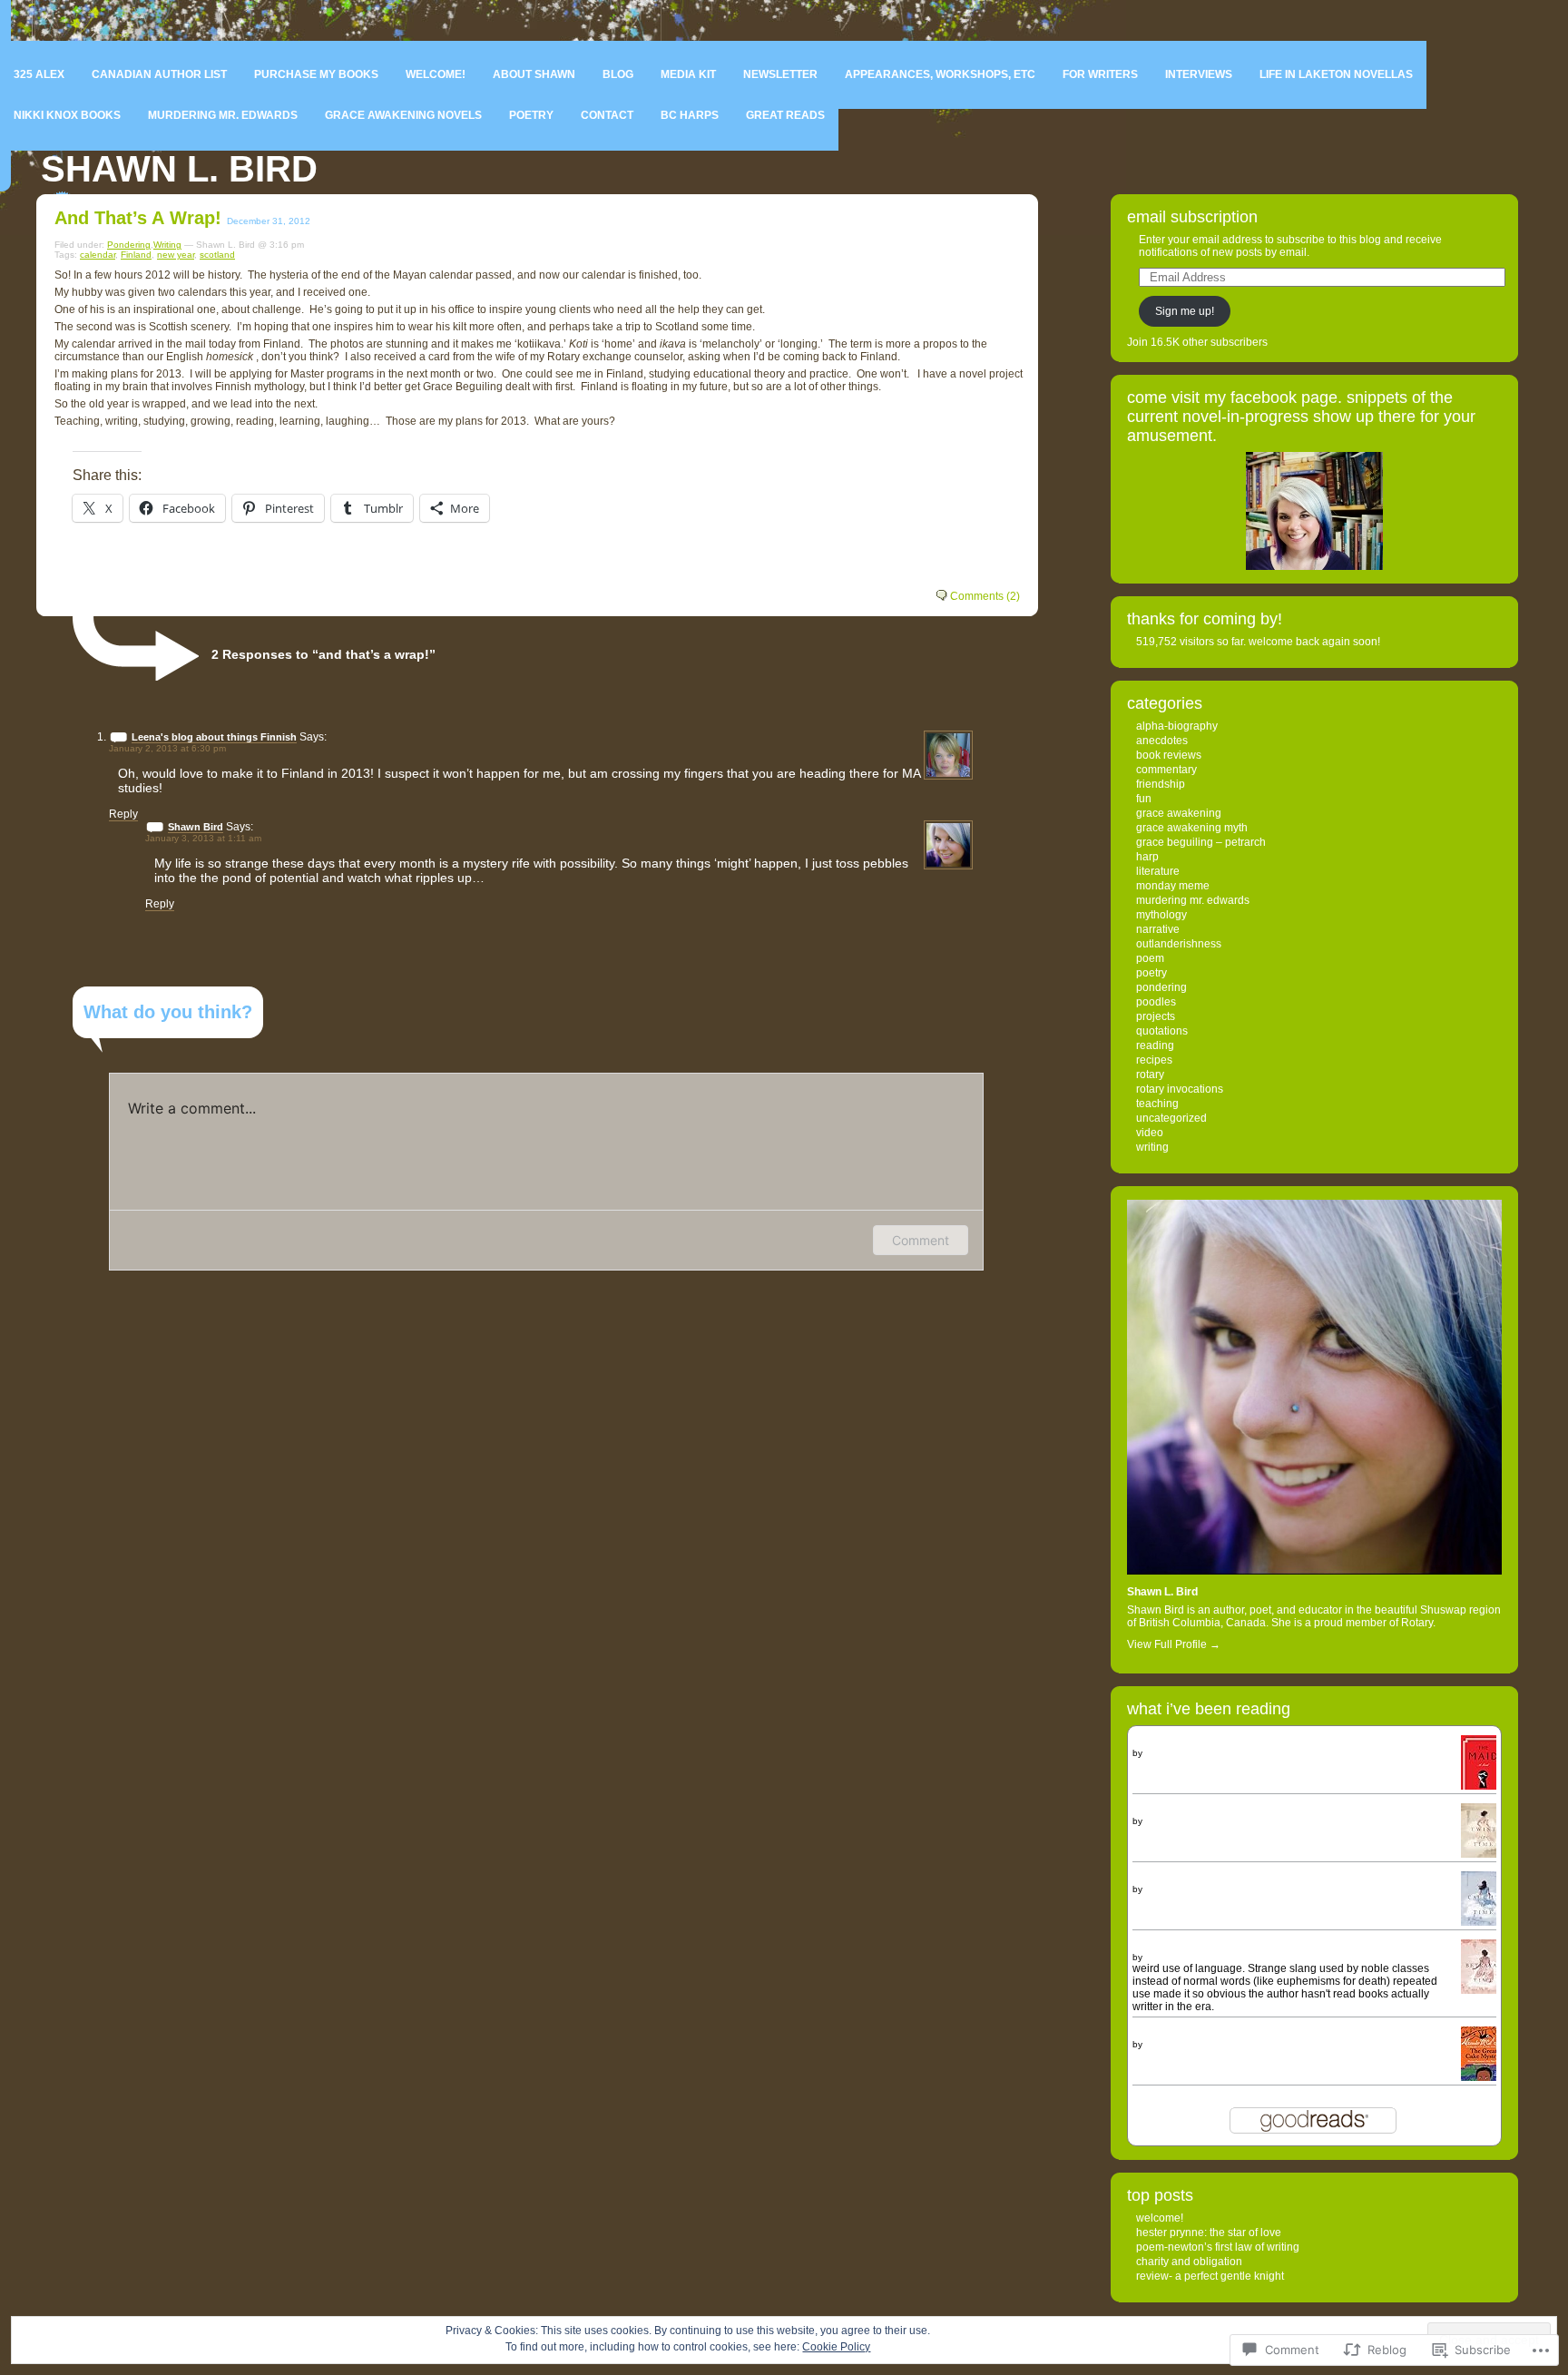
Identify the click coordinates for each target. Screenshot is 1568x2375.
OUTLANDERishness (1179, 944)
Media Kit (688, 74)
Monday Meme (1173, 886)
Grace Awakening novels (403, 115)
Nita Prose (1167, 1753)
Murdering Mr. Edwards (223, 115)
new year (176, 255)
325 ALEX (39, 74)
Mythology (1161, 915)
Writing (167, 245)
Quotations (1162, 1031)
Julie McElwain (1176, 1821)
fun (1144, 799)
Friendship (1161, 784)
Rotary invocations (1180, 1089)
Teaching (1157, 1104)
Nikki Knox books (67, 115)
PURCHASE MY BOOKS (316, 74)
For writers (1100, 74)
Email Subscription (1192, 217)
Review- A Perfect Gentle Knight (1210, 2276)
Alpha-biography (1177, 726)
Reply (123, 814)
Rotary (1150, 1075)
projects (1156, 1016)
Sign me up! (1185, 311)
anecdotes (1162, 741)
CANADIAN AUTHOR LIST (159, 74)
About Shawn (534, 74)
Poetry (531, 115)
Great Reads (785, 115)
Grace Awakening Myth (1192, 828)
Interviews (1199, 74)
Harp (1147, 857)
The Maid (1156, 1742)
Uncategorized (1171, 1118)
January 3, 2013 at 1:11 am (203, 838)
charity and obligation (1189, 2262)
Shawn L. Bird (179, 169)
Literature (1158, 871)
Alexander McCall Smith (1194, 2044)
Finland (136, 255)
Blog (618, 74)
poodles (1156, 1002)
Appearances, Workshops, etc (940, 74)
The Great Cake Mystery (1192, 2033)
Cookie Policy (836, 2347)
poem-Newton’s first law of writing (1218, 2247)
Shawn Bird (196, 827)
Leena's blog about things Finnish (214, 737)
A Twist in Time (1169, 1810)
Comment (921, 1240)
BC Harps (690, 115)
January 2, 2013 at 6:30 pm (167, 748)
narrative (1158, 929)
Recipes (1154, 1060)
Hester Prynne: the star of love (1209, 2233)
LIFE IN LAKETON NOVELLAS (1336, 74)
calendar (98, 255)
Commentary (1166, 770)
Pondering (129, 245)
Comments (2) (985, 596)
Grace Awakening (1179, 813)
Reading (1155, 1045)
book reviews (1169, 755)
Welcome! (436, 74)
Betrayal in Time (1172, 1946)
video (1150, 1133)
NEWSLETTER (780, 74)
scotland (217, 255)
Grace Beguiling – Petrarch (1201, 842)
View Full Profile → (1174, 1644)
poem (1150, 958)
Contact (607, 115)
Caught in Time (1170, 1878)
